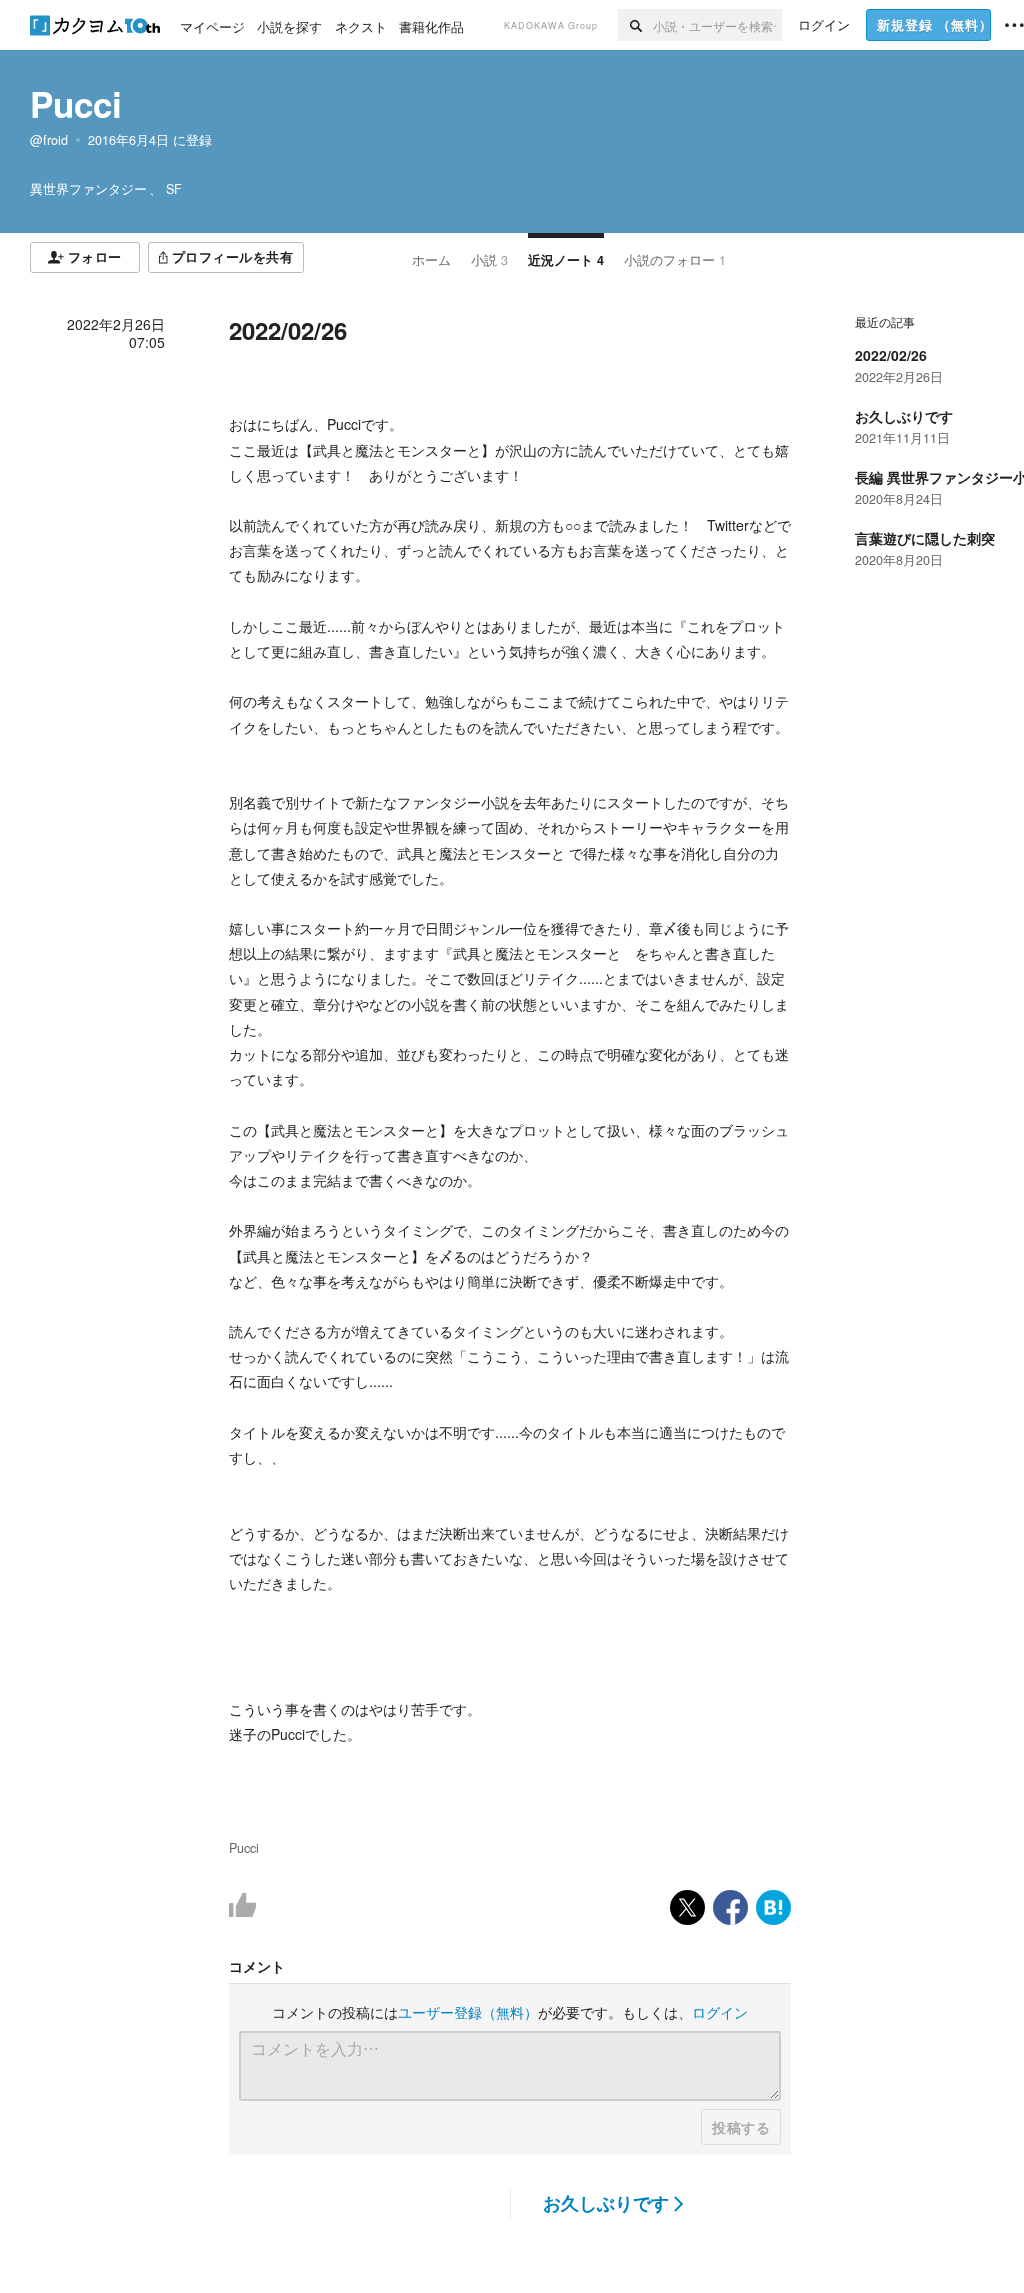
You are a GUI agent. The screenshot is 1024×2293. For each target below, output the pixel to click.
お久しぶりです (606, 2203)
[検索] (635, 25)
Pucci (76, 104)
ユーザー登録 (468, 2012)
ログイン (720, 2012)
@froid (49, 140)
